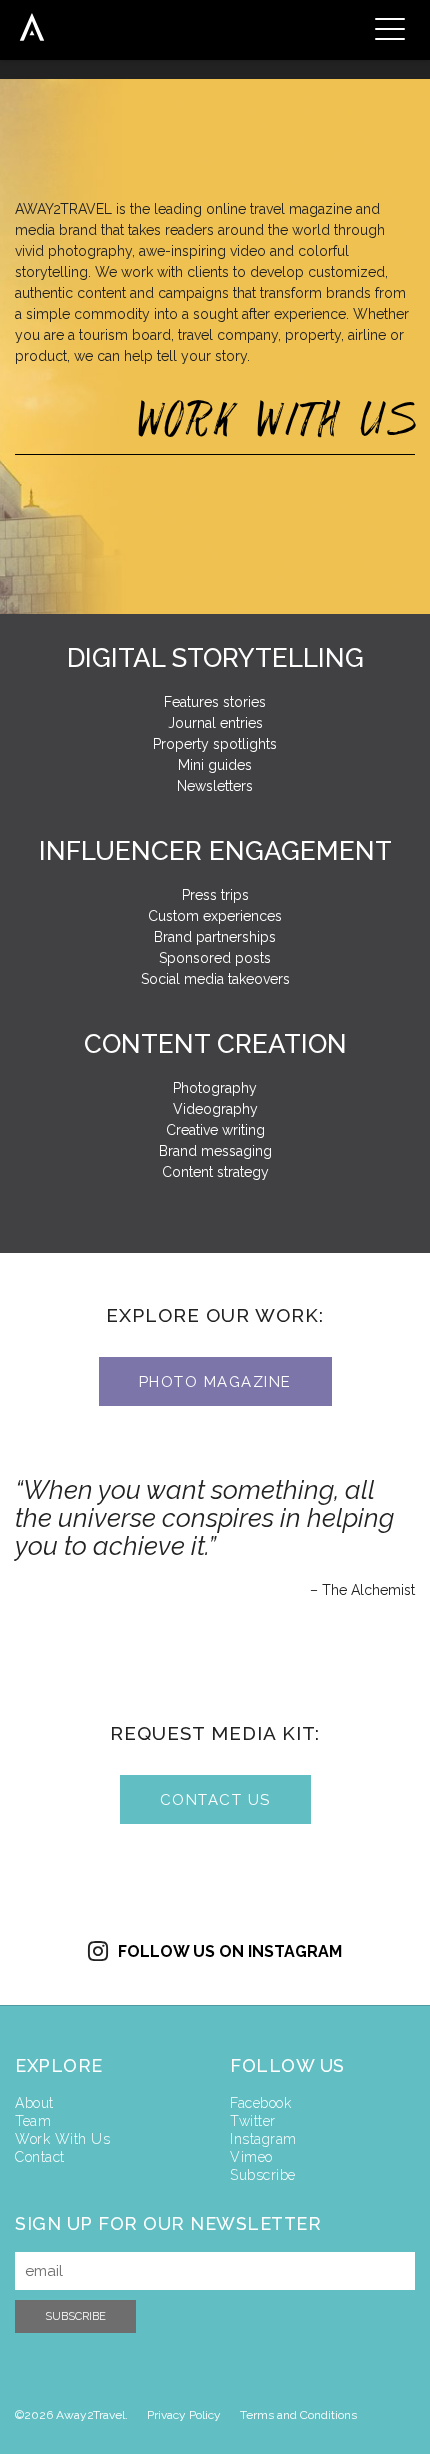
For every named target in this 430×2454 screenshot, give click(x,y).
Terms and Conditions (298, 2415)
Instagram (263, 2139)
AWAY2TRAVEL (32, 27)
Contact (40, 2157)
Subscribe (263, 2175)
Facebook (260, 2103)
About (34, 2103)
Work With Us (62, 2139)
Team (33, 2121)
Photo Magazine (215, 1382)
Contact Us (215, 1800)
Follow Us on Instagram (230, 1952)
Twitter (253, 2121)
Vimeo (251, 2157)
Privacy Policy (184, 2415)
